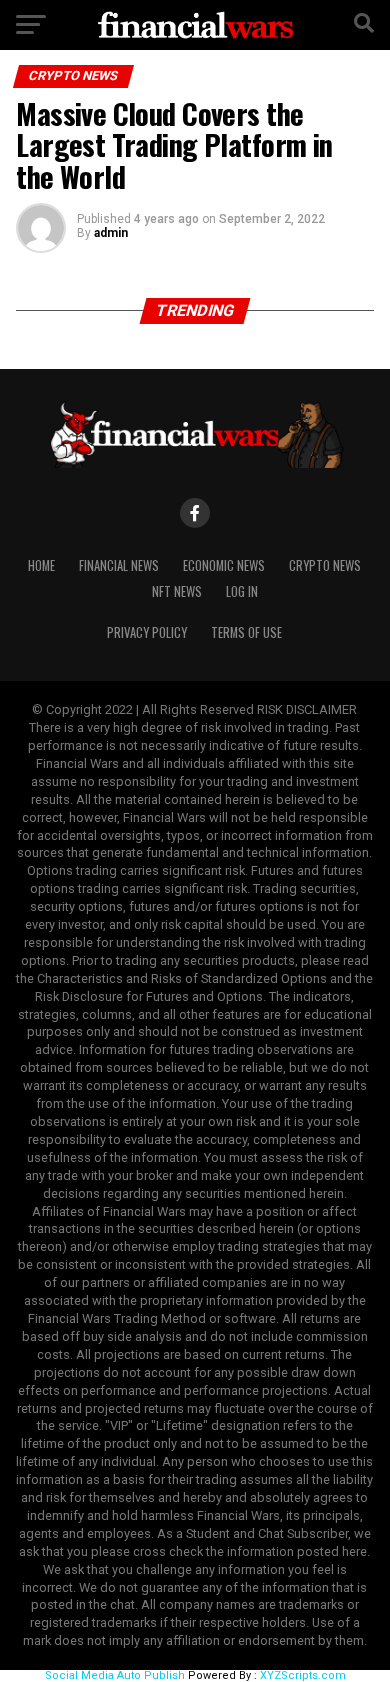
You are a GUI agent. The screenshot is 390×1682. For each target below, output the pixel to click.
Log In (242, 591)
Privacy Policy (147, 632)
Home (41, 565)
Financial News (119, 565)
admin (111, 233)
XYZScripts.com (303, 1675)
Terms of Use (246, 632)
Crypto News (325, 565)
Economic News (224, 565)
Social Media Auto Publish (115, 1675)
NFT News (177, 591)
